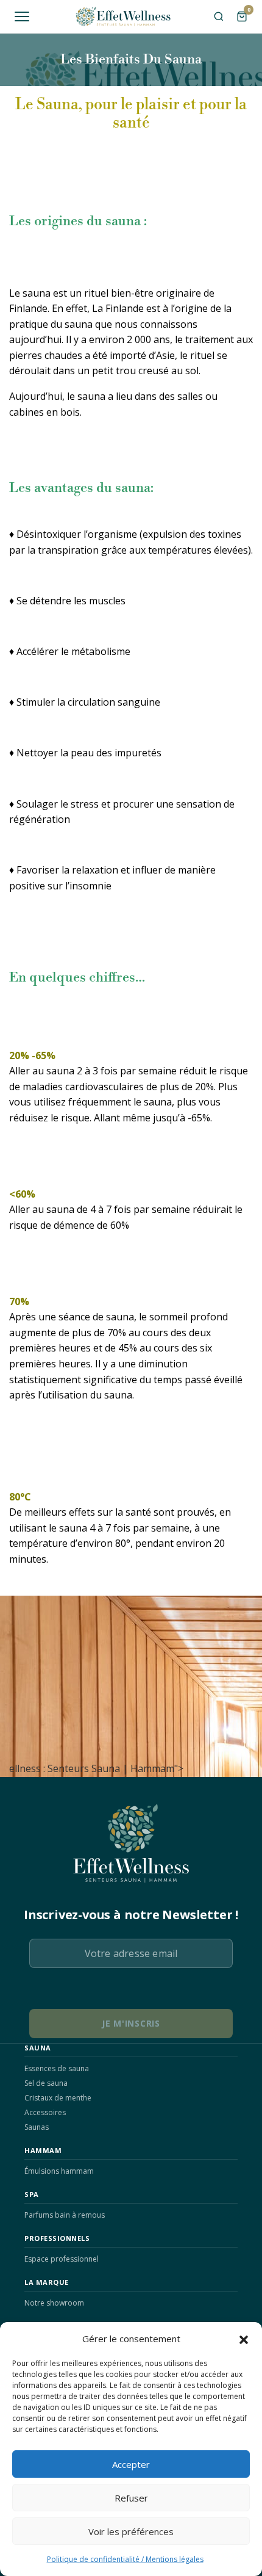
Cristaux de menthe (58, 2098)
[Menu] (22, 16)
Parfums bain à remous (65, 2215)
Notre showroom (54, 2303)
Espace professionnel (62, 2259)
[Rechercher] (219, 16)
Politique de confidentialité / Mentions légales (125, 2559)
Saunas (37, 2127)
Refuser (131, 2498)
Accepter (131, 2464)
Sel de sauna (46, 2083)
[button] (244, 2339)
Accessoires (45, 2112)
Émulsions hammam (59, 2171)
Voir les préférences (131, 2531)
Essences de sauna (57, 2068)
